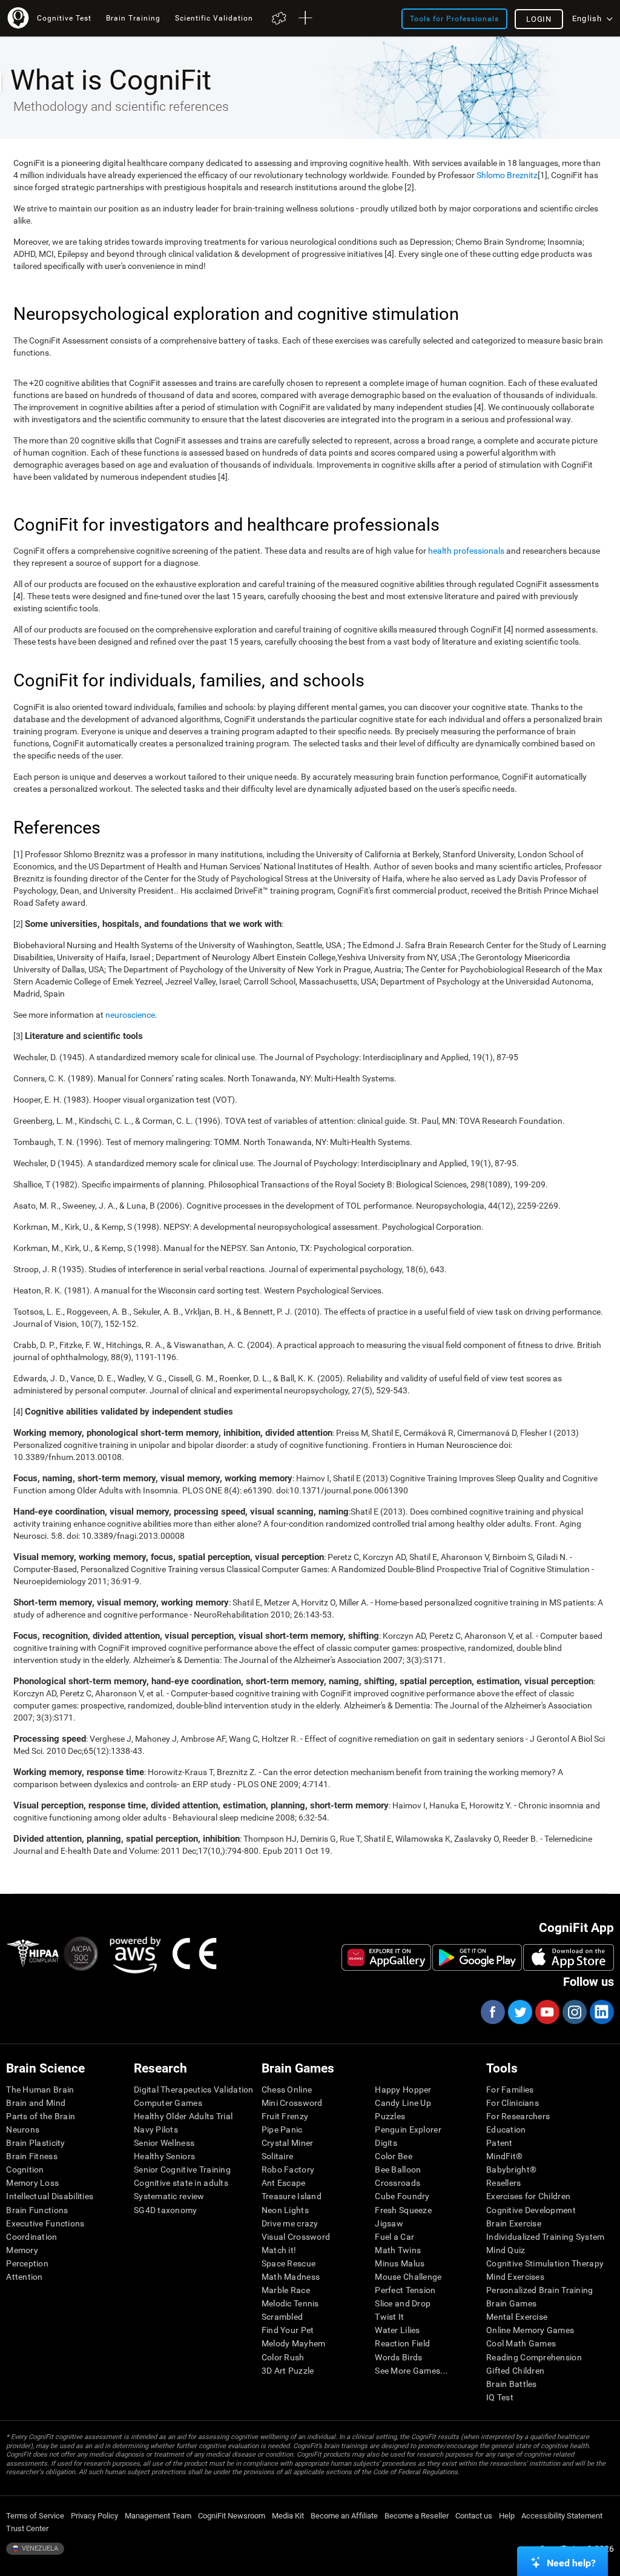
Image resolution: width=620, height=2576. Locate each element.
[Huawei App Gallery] (386, 1957)
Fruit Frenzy (285, 2116)
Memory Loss (32, 2183)
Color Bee (394, 2156)
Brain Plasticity (35, 2143)
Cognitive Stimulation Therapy (545, 2263)
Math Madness (291, 2277)
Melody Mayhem (294, 2343)
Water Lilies (397, 2330)
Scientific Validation (214, 18)
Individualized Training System (545, 2237)
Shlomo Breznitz (507, 175)
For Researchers (518, 2116)
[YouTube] (547, 2012)
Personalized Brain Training (540, 2290)
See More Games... (411, 2371)
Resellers (504, 2183)
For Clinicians (513, 2103)
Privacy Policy (94, 2516)
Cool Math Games (521, 2343)
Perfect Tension (405, 2290)
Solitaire (278, 2156)
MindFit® (504, 2156)
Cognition (25, 2169)
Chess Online (287, 2090)
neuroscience (130, 1015)
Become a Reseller (417, 2516)
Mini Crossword (292, 2103)
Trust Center (27, 2528)
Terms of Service (35, 2516)
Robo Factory (288, 2169)
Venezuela (39, 2548)
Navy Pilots (156, 2130)
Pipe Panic (282, 2130)
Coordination (31, 2237)
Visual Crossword (296, 2237)
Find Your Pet (288, 2330)
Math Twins (398, 2250)
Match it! (279, 2250)
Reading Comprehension (534, 2357)
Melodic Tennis (290, 2303)
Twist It (389, 2317)
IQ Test (500, 2397)
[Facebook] (492, 2012)
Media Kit (288, 2516)
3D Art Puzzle (288, 2371)
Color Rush (283, 2357)
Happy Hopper (403, 2090)
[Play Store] (477, 1957)
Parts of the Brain (41, 2116)
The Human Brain (40, 2090)
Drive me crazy (290, 2223)
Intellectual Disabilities (50, 2196)
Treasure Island (292, 2196)
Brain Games (511, 2303)
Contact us (474, 2516)
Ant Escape (284, 2183)
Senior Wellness (164, 2143)
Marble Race (286, 2290)
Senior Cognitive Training (182, 2169)
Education (506, 2130)
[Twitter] (519, 2012)
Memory (22, 2250)
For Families (510, 2090)
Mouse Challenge (408, 2277)
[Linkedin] (601, 2012)
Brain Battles (512, 2384)
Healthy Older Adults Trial (183, 2116)
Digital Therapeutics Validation (194, 2090)
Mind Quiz (506, 2250)
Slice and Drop (403, 2303)
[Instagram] (574, 2012)
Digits (386, 2143)
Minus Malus (400, 2263)
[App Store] (569, 1957)
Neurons (23, 2130)
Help (507, 2516)
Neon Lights (285, 2210)
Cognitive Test (64, 18)
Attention (25, 2277)
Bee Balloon (398, 2169)
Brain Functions (37, 2210)
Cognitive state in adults (181, 2183)
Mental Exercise (517, 2317)
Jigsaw (389, 2223)
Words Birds (398, 2357)
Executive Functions (45, 2223)
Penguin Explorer (408, 2130)
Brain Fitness (32, 2156)
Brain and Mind (36, 2103)
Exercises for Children (528, 2196)
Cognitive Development (531, 2210)
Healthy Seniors (164, 2156)
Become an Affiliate (344, 2516)
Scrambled (282, 2317)
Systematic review (169, 2196)
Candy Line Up (403, 2103)
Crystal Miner (288, 2143)
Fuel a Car (394, 2237)
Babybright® (511, 2169)
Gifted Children (515, 2371)
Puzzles (390, 2116)
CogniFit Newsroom (232, 2516)
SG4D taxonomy (166, 2210)
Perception (27, 2263)
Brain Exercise (514, 2223)
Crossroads (397, 2183)
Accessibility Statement (562, 2516)
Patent (500, 2143)
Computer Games (168, 2103)
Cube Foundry (402, 2196)
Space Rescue (289, 2263)
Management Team (158, 2516)
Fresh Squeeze (403, 2210)
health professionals (466, 551)
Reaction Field (402, 2343)
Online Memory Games (530, 2330)
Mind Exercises (515, 2277)
